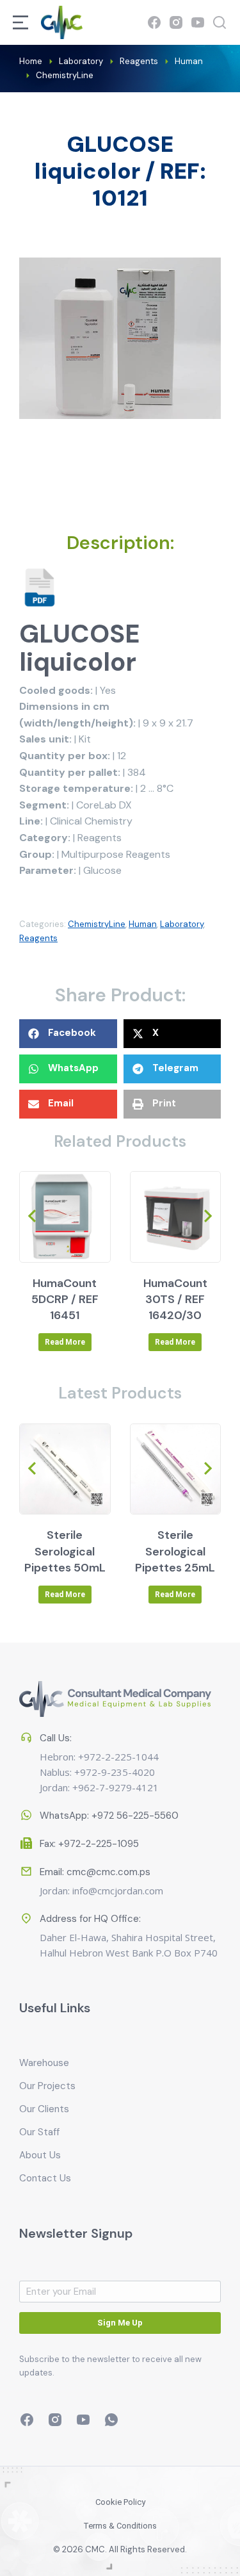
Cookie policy (120, 2502)
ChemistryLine (97, 924)
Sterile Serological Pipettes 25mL (175, 1551)
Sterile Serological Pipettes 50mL (65, 1551)
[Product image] (65, 1217)
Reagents (38, 938)
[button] (68, 1034)
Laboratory (182, 924)
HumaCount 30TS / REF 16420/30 (175, 1299)
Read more (65, 1342)
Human (143, 924)
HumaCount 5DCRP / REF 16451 (65, 1299)
